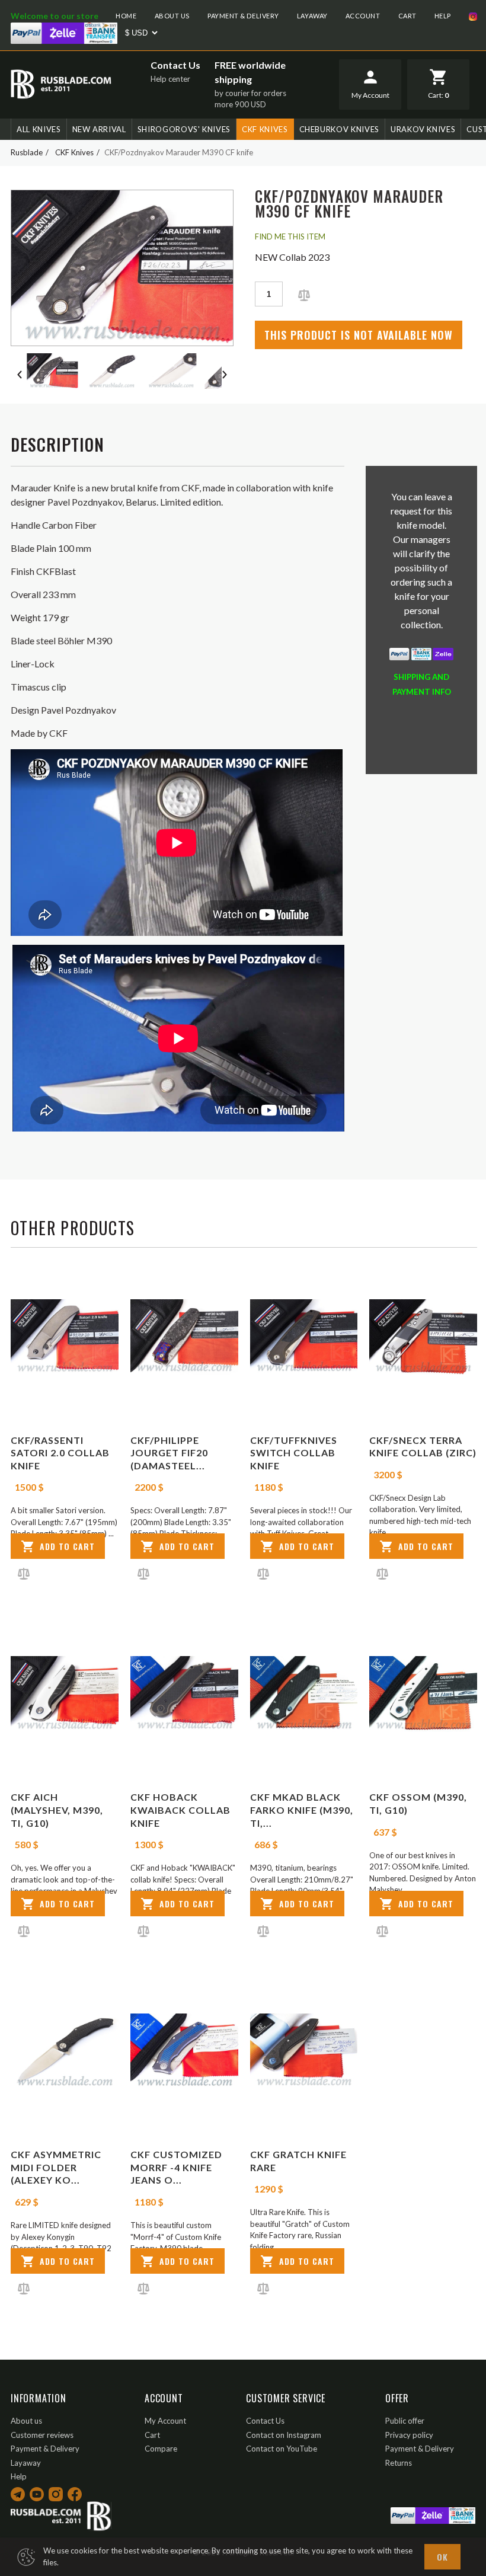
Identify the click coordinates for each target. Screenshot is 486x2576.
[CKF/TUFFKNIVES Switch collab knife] (304, 1337)
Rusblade (27, 152)
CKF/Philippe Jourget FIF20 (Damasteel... (169, 1453)
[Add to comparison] (304, 294)
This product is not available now (359, 335)
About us (172, 16)
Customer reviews (42, 2435)
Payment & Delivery (243, 16)
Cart (407, 16)
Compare (161, 2449)
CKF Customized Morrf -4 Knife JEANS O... (176, 2167)
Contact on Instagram (284, 2435)
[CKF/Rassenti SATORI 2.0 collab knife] (65, 1337)
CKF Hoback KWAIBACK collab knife (180, 1810)
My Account (165, 2421)
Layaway (312, 16)
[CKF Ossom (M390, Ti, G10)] (423, 1694)
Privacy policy (409, 2435)
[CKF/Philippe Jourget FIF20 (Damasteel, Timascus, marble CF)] (184, 1337)
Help (443, 16)
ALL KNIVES (39, 129)
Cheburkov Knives (339, 129)
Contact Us (175, 65)
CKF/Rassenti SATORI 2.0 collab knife (60, 1453)
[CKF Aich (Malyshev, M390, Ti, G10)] (65, 1694)
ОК (442, 2557)
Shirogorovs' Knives (184, 129)
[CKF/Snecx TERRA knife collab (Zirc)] (423, 1337)
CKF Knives (265, 129)
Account (363, 16)
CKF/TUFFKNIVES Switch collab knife (294, 1453)
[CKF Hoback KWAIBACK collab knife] (184, 1694)
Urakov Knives (423, 129)
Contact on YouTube (282, 2449)
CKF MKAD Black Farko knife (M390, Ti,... (302, 1810)
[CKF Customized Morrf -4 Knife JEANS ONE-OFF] (184, 2051)
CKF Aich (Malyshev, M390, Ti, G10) (57, 1810)
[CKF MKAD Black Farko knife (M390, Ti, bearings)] (304, 1694)
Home (126, 16)
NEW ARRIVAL (99, 129)
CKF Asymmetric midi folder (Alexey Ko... (56, 2167)
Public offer (405, 2421)
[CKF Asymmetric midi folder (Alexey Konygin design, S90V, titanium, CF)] (65, 2051)
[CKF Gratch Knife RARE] (304, 2051)
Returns (399, 2463)
